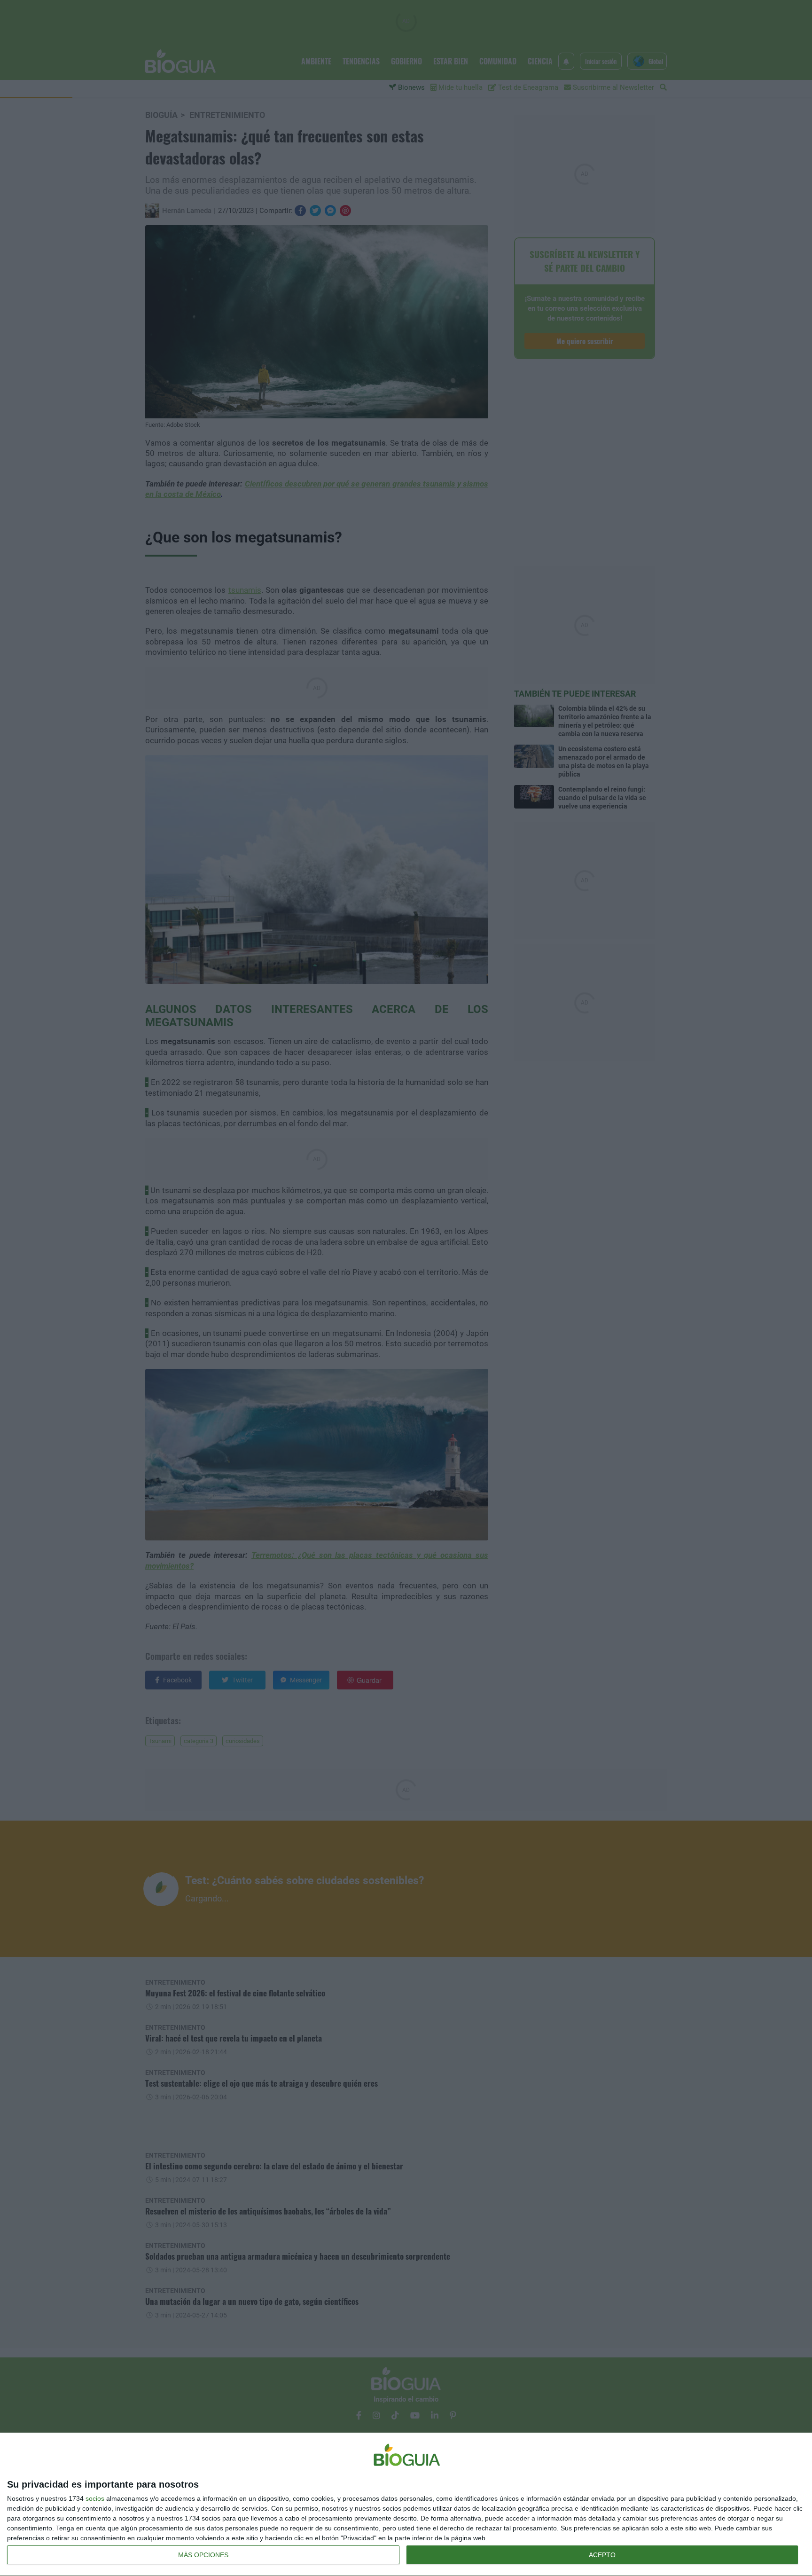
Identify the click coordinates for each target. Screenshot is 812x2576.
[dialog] (406, 2505)
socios (95, 2498)
